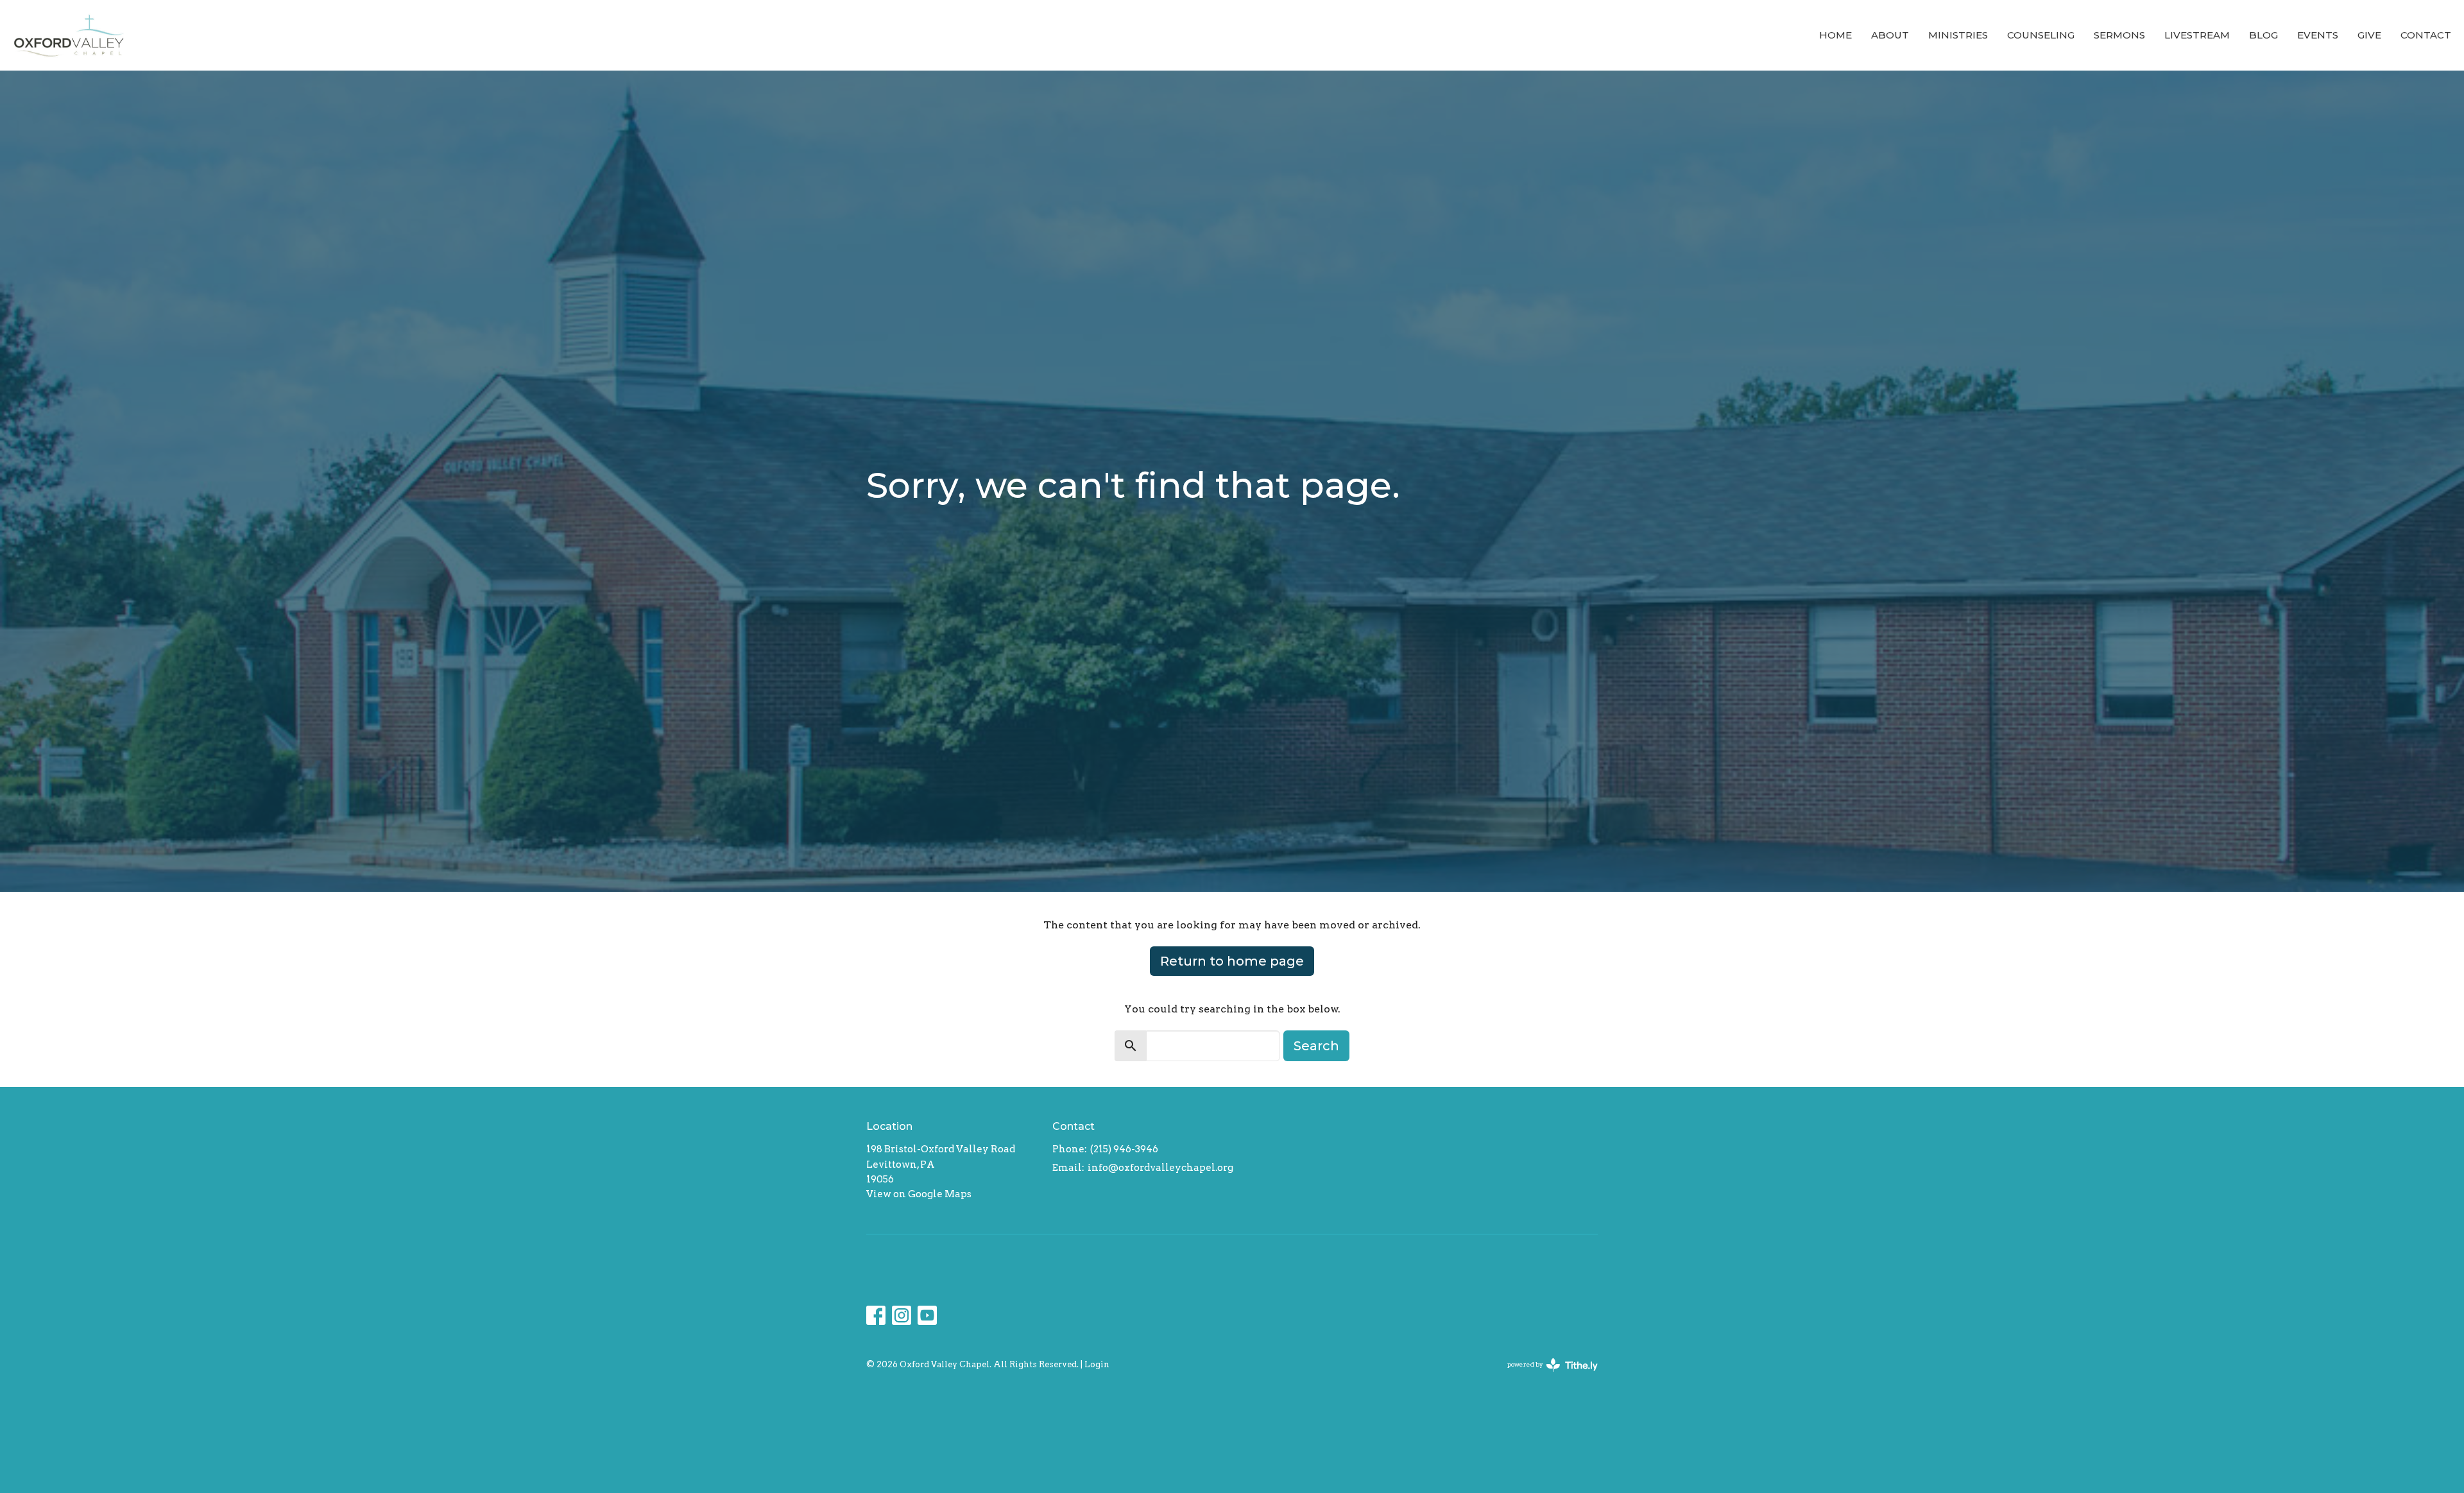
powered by (1546, 1375)
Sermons (2119, 35)
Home (1835, 35)
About (1890, 35)
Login (1097, 1364)
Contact (2426, 35)
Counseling (2041, 35)
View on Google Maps (919, 1194)
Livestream (2197, 35)
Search (1316, 1046)
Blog (2263, 35)
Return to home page (1232, 961)
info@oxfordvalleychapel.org (1160, 1168)
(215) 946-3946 (1124, 1149)
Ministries (1958, 35)
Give (2369, 35)
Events (2318, 35)
